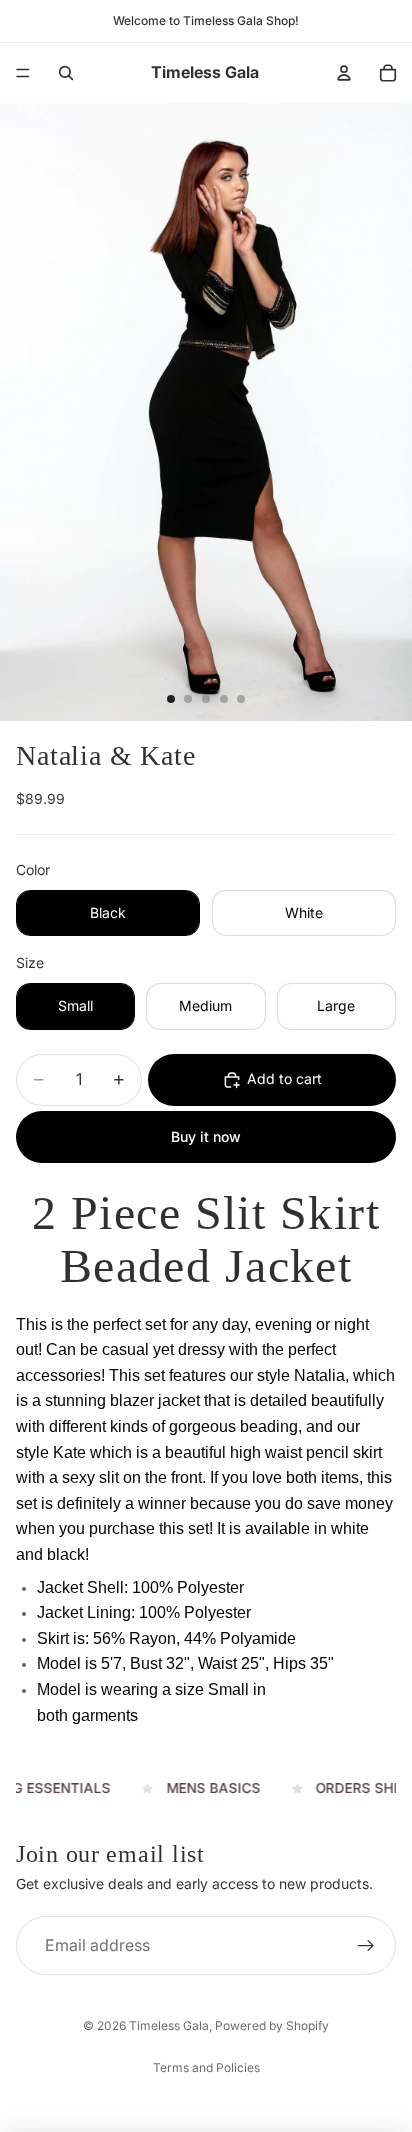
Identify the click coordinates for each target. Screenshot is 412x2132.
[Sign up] (366, 1946)
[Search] (66, 73)
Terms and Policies (206, 2067)
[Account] (344, 73)
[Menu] (23, 73)
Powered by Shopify (272, 2025)
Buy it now (206, 1136)
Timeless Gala (169, 2025)
